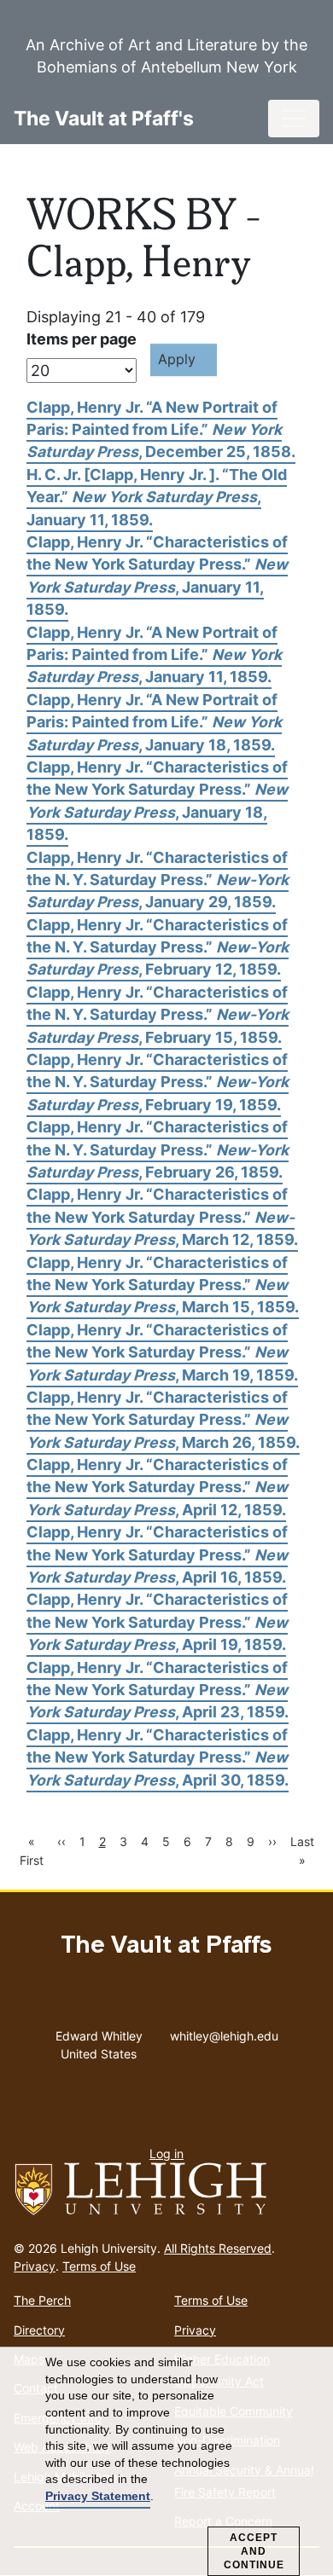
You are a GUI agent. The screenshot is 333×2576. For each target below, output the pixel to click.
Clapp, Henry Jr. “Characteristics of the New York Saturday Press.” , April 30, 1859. (158, 1757)
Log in (166, 2153)
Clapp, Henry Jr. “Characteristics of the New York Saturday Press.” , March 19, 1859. (162, 1352)
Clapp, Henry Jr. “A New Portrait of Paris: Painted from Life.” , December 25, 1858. (161, 430)
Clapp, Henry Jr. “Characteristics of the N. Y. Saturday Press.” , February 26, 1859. (158, 1149)
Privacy (35, 2266)
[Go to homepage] (166, 2190)
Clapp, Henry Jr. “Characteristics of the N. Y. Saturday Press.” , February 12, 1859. (158, 947)
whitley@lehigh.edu (224, 2032)
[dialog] (166, 2462)
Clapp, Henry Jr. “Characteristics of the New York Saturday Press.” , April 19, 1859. (157, 1622)
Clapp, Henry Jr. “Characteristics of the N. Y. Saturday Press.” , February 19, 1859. (158, 1082)
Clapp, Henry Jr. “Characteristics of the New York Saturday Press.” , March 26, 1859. (163, 1420)
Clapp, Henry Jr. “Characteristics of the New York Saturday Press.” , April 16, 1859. (157, 1554)
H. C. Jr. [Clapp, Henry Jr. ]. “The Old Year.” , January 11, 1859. (157, 497)
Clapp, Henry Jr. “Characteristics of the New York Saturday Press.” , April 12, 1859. (157, 1487)
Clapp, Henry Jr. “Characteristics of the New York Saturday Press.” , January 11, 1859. (157, 576)
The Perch (42, 2300)
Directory (39, 2330)
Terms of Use (99, 2266)
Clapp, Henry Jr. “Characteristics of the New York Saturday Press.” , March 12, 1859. (162, 1217)
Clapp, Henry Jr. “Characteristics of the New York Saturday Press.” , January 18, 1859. (157, 801)
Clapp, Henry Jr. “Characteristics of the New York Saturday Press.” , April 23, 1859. (158, 1690)
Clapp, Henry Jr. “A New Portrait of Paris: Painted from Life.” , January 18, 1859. (154, 722)
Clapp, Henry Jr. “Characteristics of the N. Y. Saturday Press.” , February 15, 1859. (158, 1015)
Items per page (82, 339)
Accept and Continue (254, 2551)
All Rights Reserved (218, 2248)
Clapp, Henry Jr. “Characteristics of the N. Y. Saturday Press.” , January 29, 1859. (158, 880)
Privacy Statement (98, 2496)
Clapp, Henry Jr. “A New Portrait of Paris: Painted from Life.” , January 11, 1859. (154, 655)
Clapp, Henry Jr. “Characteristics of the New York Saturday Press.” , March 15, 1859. (163, 1285)
